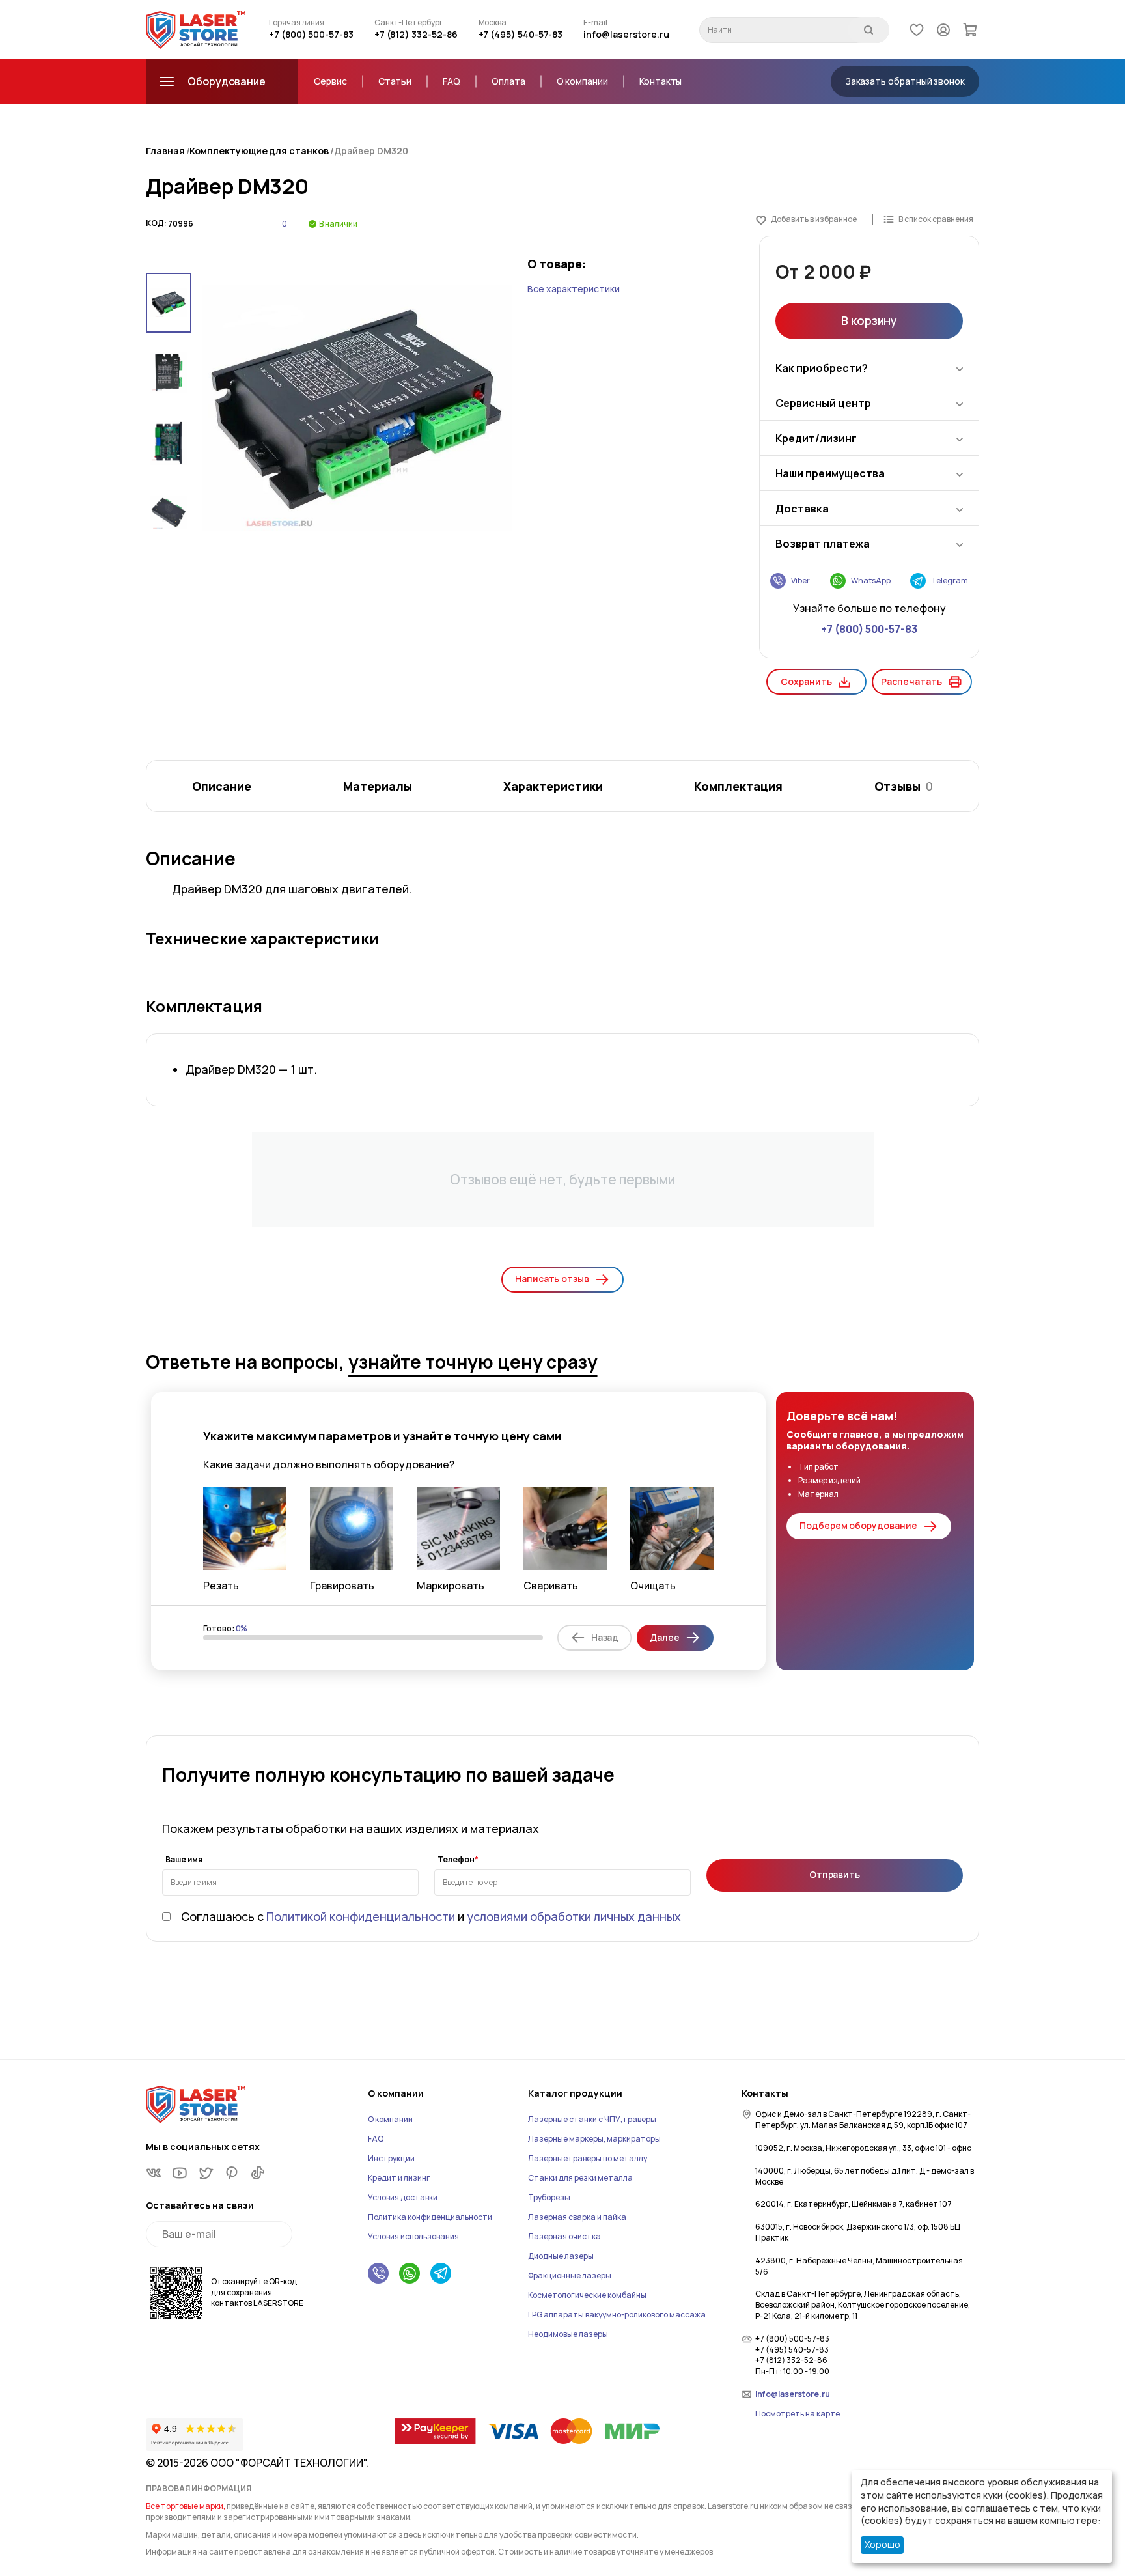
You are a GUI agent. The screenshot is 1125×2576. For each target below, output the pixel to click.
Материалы (378, 786)
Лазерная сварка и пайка (577, 2217)
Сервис (330, 81)
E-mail (595, 23)
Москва (493, 23)
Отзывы (904, 786)
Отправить (835, 1874)
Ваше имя (184, 1860)
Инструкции (391, 2158)
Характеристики (553, 786)
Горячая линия (297, 23)
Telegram (950, 581)
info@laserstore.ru (626, 34)
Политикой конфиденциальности (361, 1916)
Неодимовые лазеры (568, 2334)
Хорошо (882, 2544)
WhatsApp (871, 581)
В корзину (869, 320)
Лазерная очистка (564, 2236)
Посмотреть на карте (798, 2414)
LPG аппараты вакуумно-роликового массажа (617, 2315)
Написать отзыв (552, 1279)
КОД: (156, 223)
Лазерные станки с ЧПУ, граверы (592, 2119)
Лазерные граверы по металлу (588, 2158)
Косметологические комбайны (587, 2295)
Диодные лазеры (561, 2256)
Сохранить (806, 681)
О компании (582, 81)
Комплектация (738, 786)
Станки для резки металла (580, 2178)
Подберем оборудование (858, 1525)
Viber (800, 581)
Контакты (660, 81)
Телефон (456, 1860)
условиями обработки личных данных (574, 1916)
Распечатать (911, 681)
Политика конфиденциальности (430, 2217)
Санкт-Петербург (409, 23)
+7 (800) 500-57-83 (311, 34)
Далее (665, 1637)
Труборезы (549, 2197)
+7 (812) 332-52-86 (416, 34)
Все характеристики (574, 289)
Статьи (395, 81)
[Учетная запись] (943, 29)
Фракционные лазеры (570, 2275)
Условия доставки (403, 2197)
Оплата (508, 81)
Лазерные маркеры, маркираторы (594, 2139)
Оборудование (227, 81)
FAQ (451, 81)
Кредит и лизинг (399, 2178)
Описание (222, 786)
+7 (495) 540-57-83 (521, 34)
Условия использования (413, 2236)
